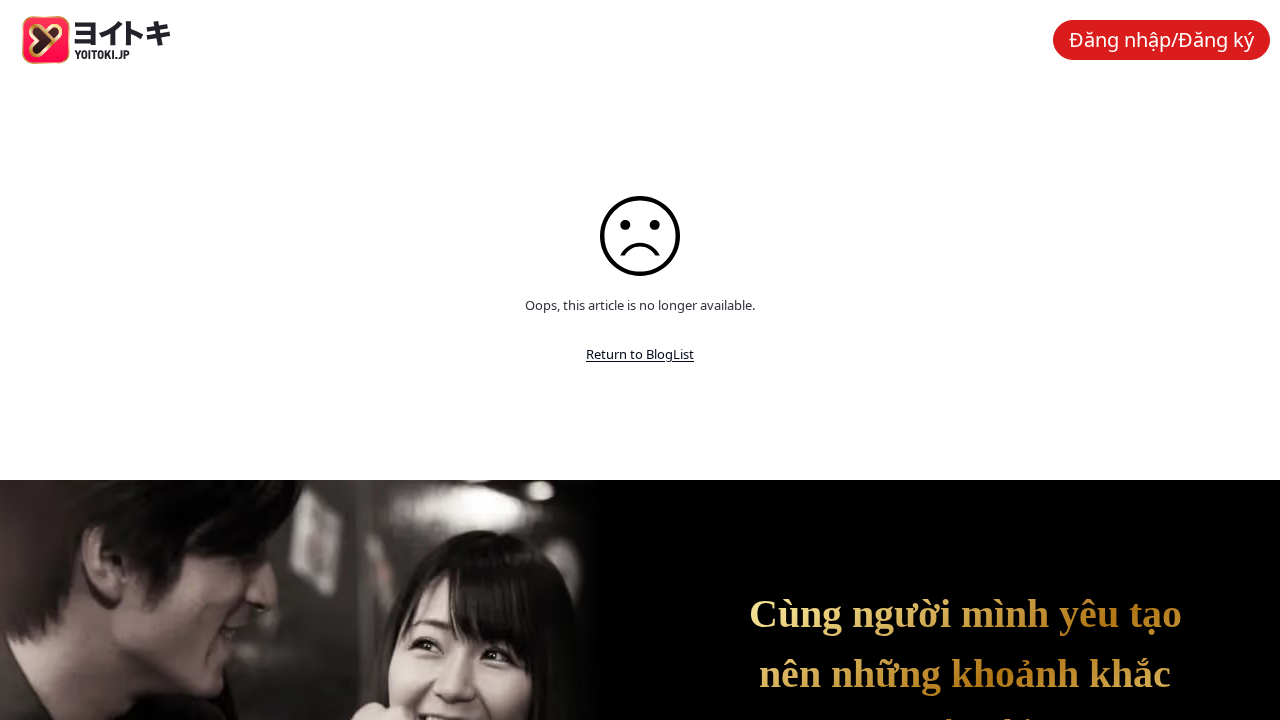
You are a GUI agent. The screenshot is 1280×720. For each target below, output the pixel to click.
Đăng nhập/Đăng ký (1161, 39)
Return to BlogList (640, 354)
